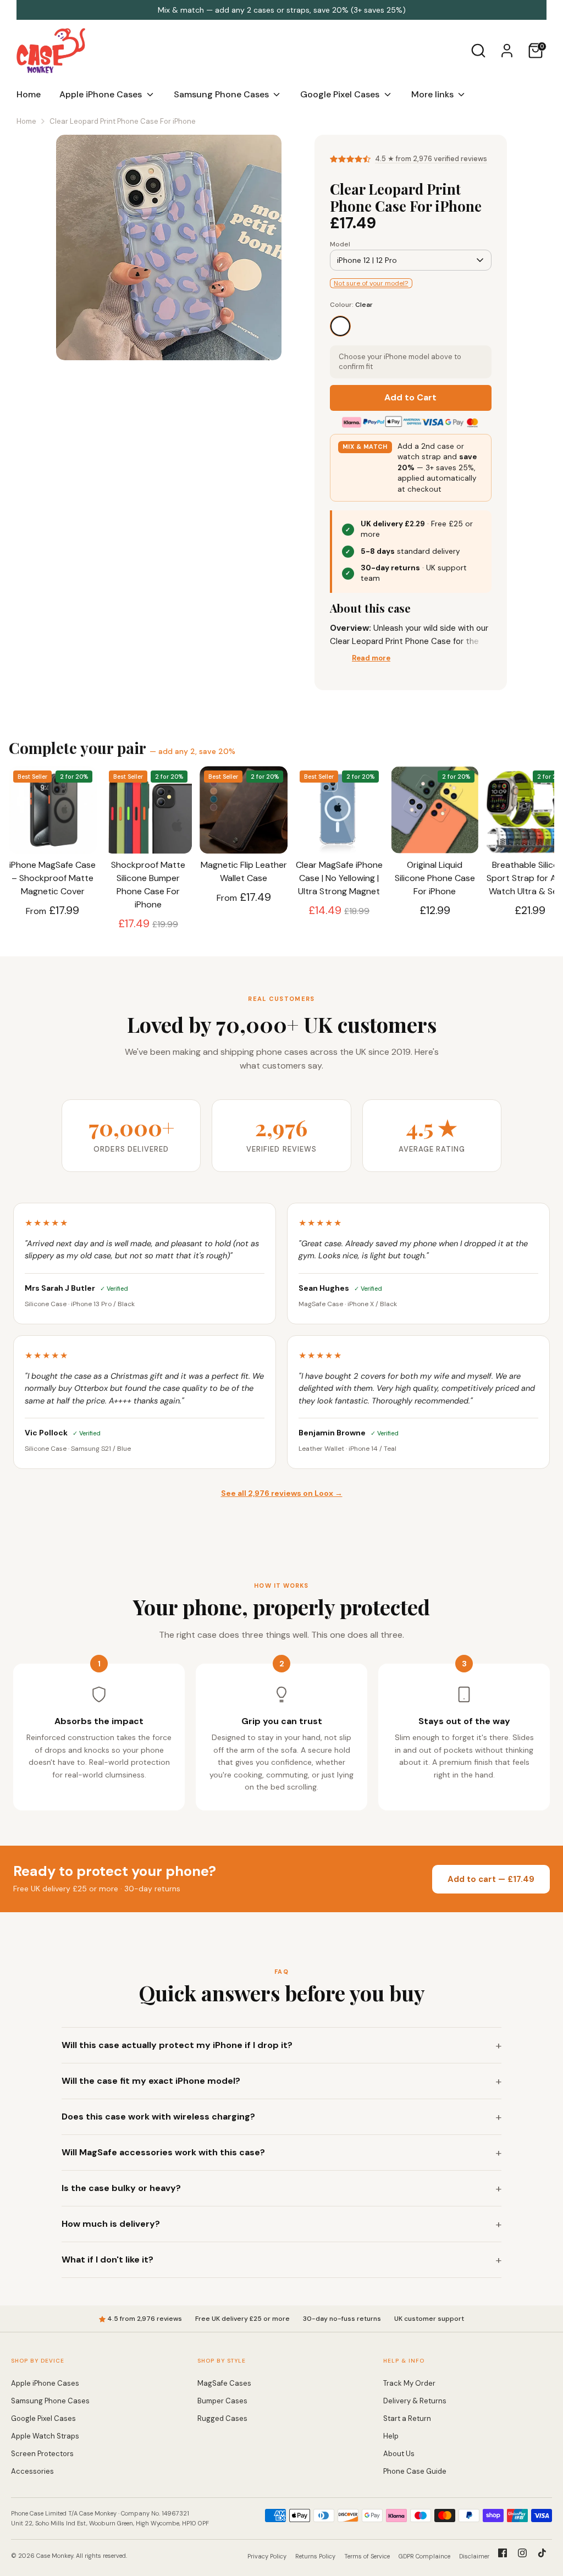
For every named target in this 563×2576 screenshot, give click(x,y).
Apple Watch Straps (45, 2436)
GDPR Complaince (424, 2556)
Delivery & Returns (415, 2401)
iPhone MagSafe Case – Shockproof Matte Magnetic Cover (53, 878)
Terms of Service (367, 2556)
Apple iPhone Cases (102, 94)
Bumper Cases (222, 2401)
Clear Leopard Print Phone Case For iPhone (123, 121)
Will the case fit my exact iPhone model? (151, 2081)
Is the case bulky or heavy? (121, 2188)
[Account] (507, 51)
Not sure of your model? (371, 283)
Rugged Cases (222, 2418)
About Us (399, 2454)
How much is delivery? (111, 2224)
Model (340, 244)
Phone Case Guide (415, 2471)
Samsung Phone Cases (222, 94)
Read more (371, 658)
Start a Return (407, 2418)
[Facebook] (503, 2553)
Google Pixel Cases (341, 94)
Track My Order (409, 2383)
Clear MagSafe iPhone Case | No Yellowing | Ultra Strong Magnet (339, 878)
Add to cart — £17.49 (491, 1879)
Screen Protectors (42, 2454)
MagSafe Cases (224, 2383)
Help (391, 2436)
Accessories (32, 2471)
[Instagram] (522, 2553)
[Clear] (340, 326)
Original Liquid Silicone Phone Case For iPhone (435, 878)
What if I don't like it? (107, 2259)
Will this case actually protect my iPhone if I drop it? (177, 2045)
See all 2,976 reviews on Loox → (282, 1493)
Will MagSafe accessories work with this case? (163, 2152)
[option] (169, 252)
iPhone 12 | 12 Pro (367, 260)
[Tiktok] (542, 2553)
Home (29, 94)
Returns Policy (315, 2556)
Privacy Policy (267, 2556)
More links (434, 94)
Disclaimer (474, 2556)
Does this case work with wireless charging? (158, 2117)
